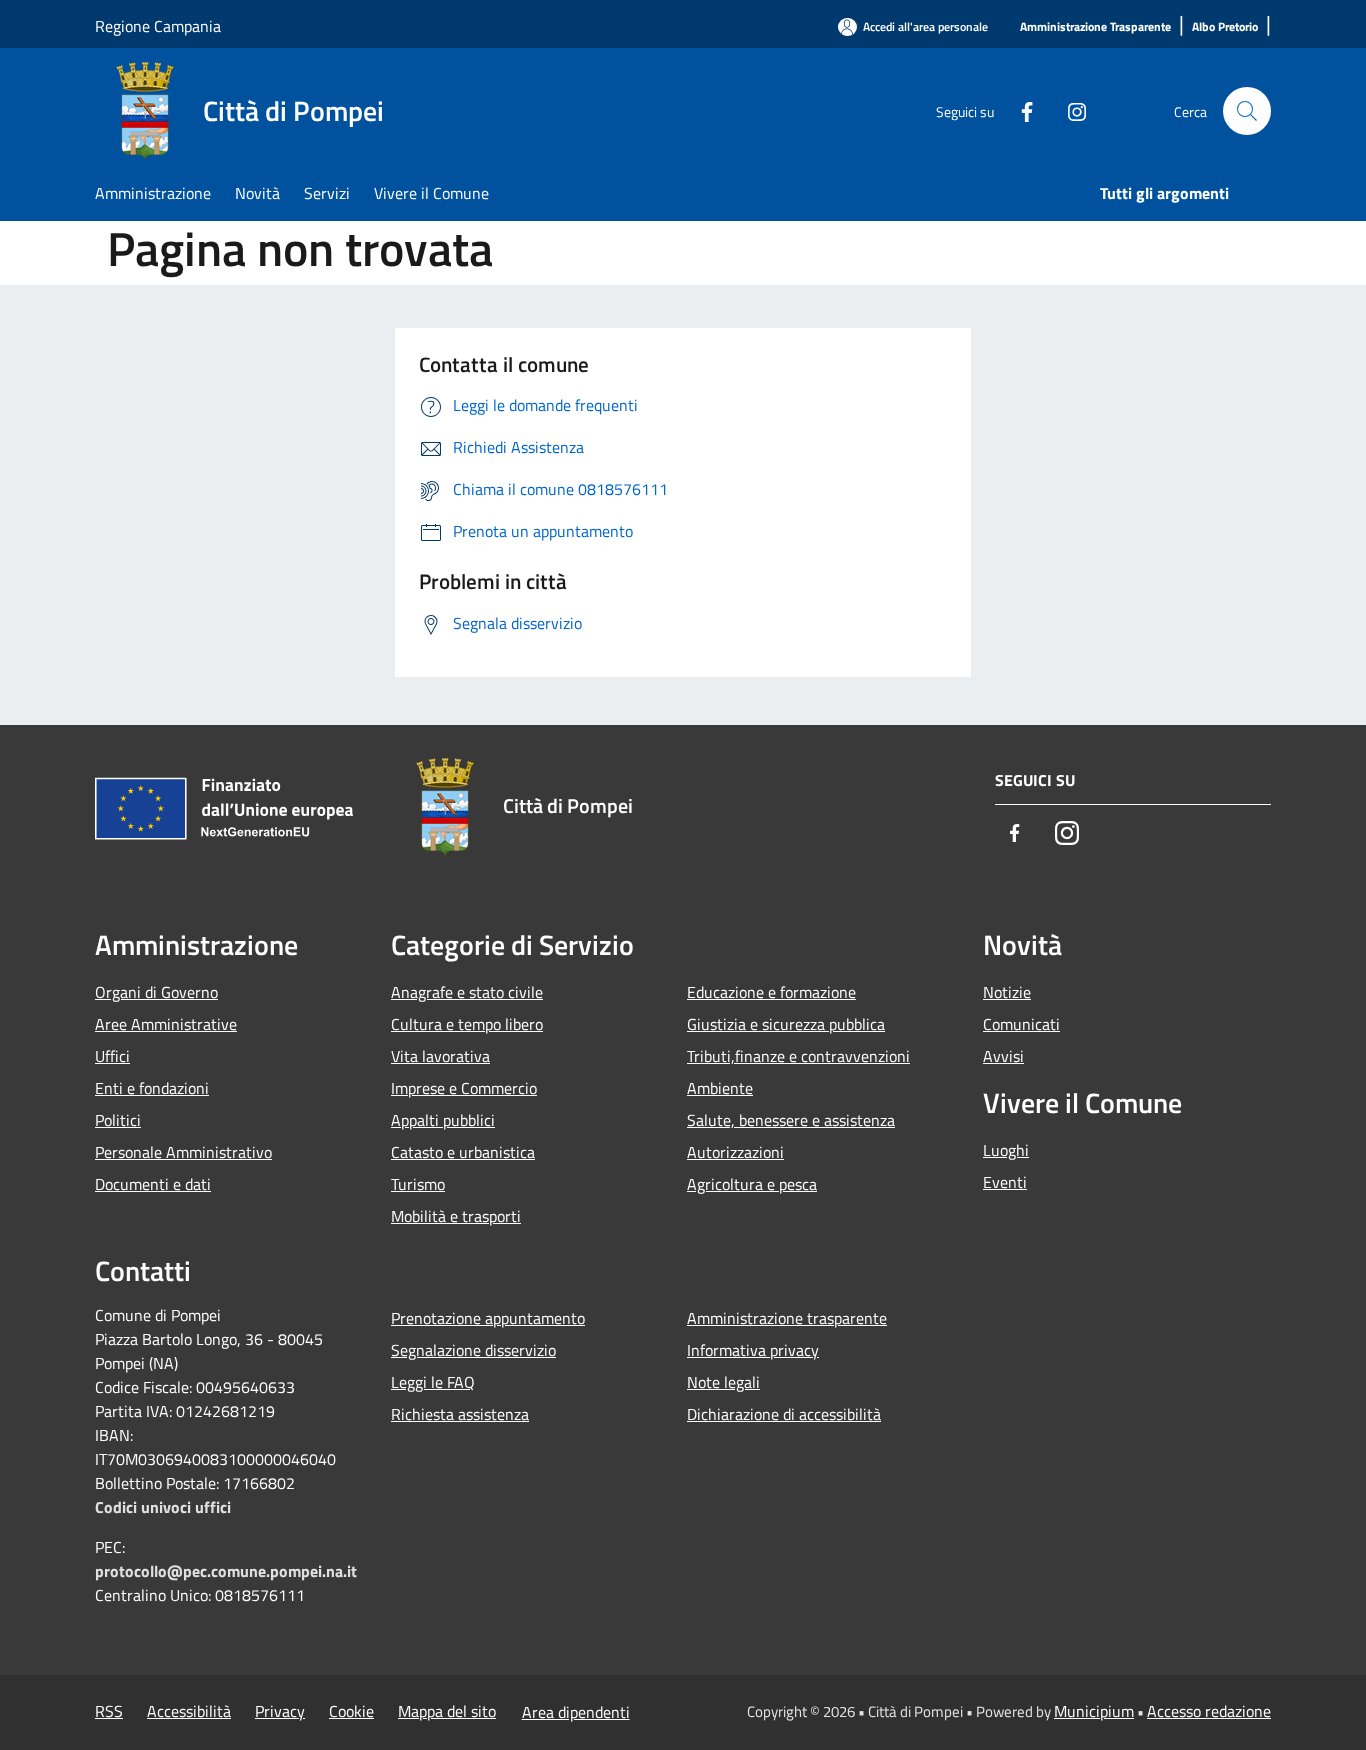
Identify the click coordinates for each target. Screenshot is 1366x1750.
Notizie (1007, 992)
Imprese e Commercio (464, 1088)
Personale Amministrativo (183, 1152)
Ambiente (720, 1088)
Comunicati (1021, 1024)
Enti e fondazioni (152, 1088)
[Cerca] (1247, 111)
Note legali (723, 1382)
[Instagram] (1069, 110)
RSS (109, 1711)
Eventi (1005, 1182)
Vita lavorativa (440, 1056)
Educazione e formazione (771, 992)
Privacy (280, 1711)
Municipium (1094, 1711)
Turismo (418, 1184)
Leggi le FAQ (433, 1382)
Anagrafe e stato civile (467, 992)
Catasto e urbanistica (463, 1152)
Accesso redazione (1209, 1711)
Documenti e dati (153, 1184)
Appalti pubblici (443, 1120)
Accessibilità (189, 1711)
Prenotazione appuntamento (488, 1318)
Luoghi (1006, 1150)
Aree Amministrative (166, 1024)
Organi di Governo (156, 992)
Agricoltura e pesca (752, 1184)
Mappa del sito (447, 1711)
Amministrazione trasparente (787, 1318)
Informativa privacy (753, 1350)
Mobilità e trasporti (456, 1216)
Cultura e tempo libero (467, 1024)
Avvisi (1003, 1056)
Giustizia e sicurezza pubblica (786, 1024)
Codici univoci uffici (163, 1507)
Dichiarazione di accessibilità (784, 1414)
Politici (118, 1120)
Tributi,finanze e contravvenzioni (798, 1056)
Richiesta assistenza (460, 1414)
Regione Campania (158, 26)
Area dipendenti (576, 1712)
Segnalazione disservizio (473, 1350)
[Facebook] (1019, 110)
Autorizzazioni (735, 1152)
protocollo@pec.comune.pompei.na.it (226, 1571)
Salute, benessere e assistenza (791, 1120)
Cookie (351, 1711)
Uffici (112, 1056)
